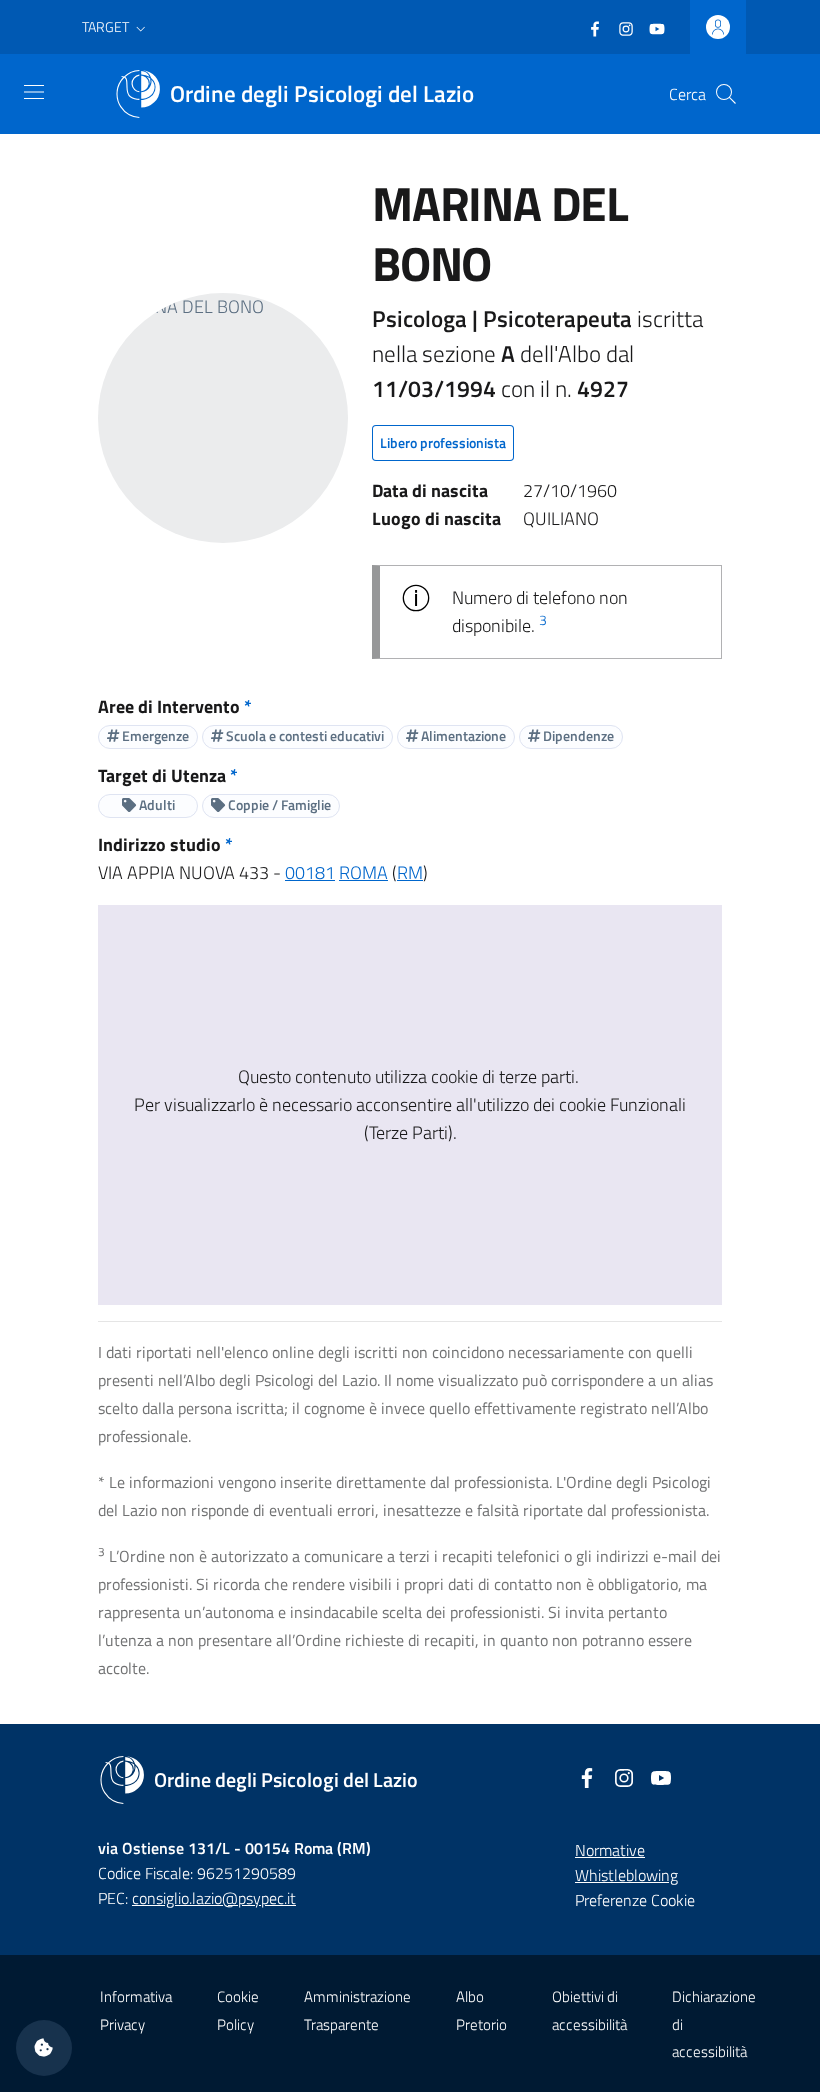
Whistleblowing (626, 1875)
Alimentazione (462, 735)
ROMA (363, 872)
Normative (610, 1850)
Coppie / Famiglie (278, 804)
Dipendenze (577, 735)
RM (410, 872)
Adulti (155, 804)
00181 (310, 872)
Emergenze (154, 735)
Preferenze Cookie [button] (635, 1900)
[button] (116, 27)
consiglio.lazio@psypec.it (214, 1898)
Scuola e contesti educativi (303, 735)
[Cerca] (726, 94)
